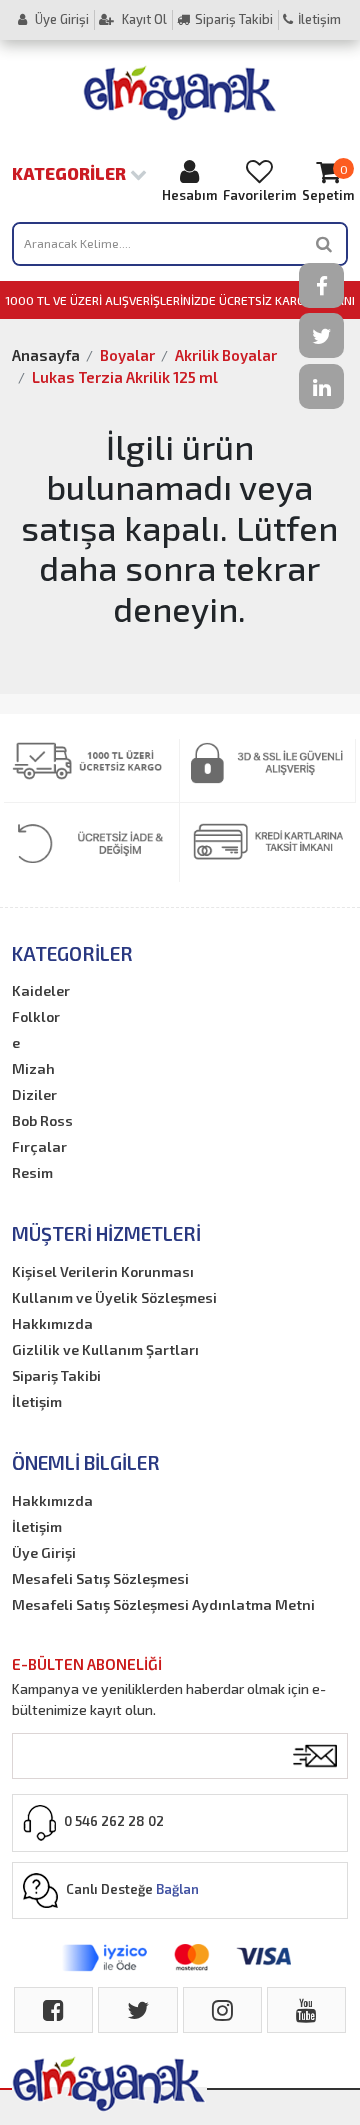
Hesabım (189, 195)
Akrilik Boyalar (226, 355)
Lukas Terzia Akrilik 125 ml (125, 377)
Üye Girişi (60, 19)
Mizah (33, 1068)
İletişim (319, 19)
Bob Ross (42, 1120)
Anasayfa (46, 355)
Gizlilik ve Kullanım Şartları (105, 1349)
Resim (32, 1172)
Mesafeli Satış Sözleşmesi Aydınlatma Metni (163, 1604)
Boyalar (127, 355)
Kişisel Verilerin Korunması (103, 1271)
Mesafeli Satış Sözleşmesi (100, 1578)
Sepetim (328, 183)
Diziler (34, 1094)
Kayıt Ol (143, 19)
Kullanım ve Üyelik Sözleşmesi (114, 1297)
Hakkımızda (52, 1323)
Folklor (36, 1016)
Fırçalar (39, 1146)
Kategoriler (71, 173)
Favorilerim (259, 195)
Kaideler (41, 990)
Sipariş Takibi (234, 19)
